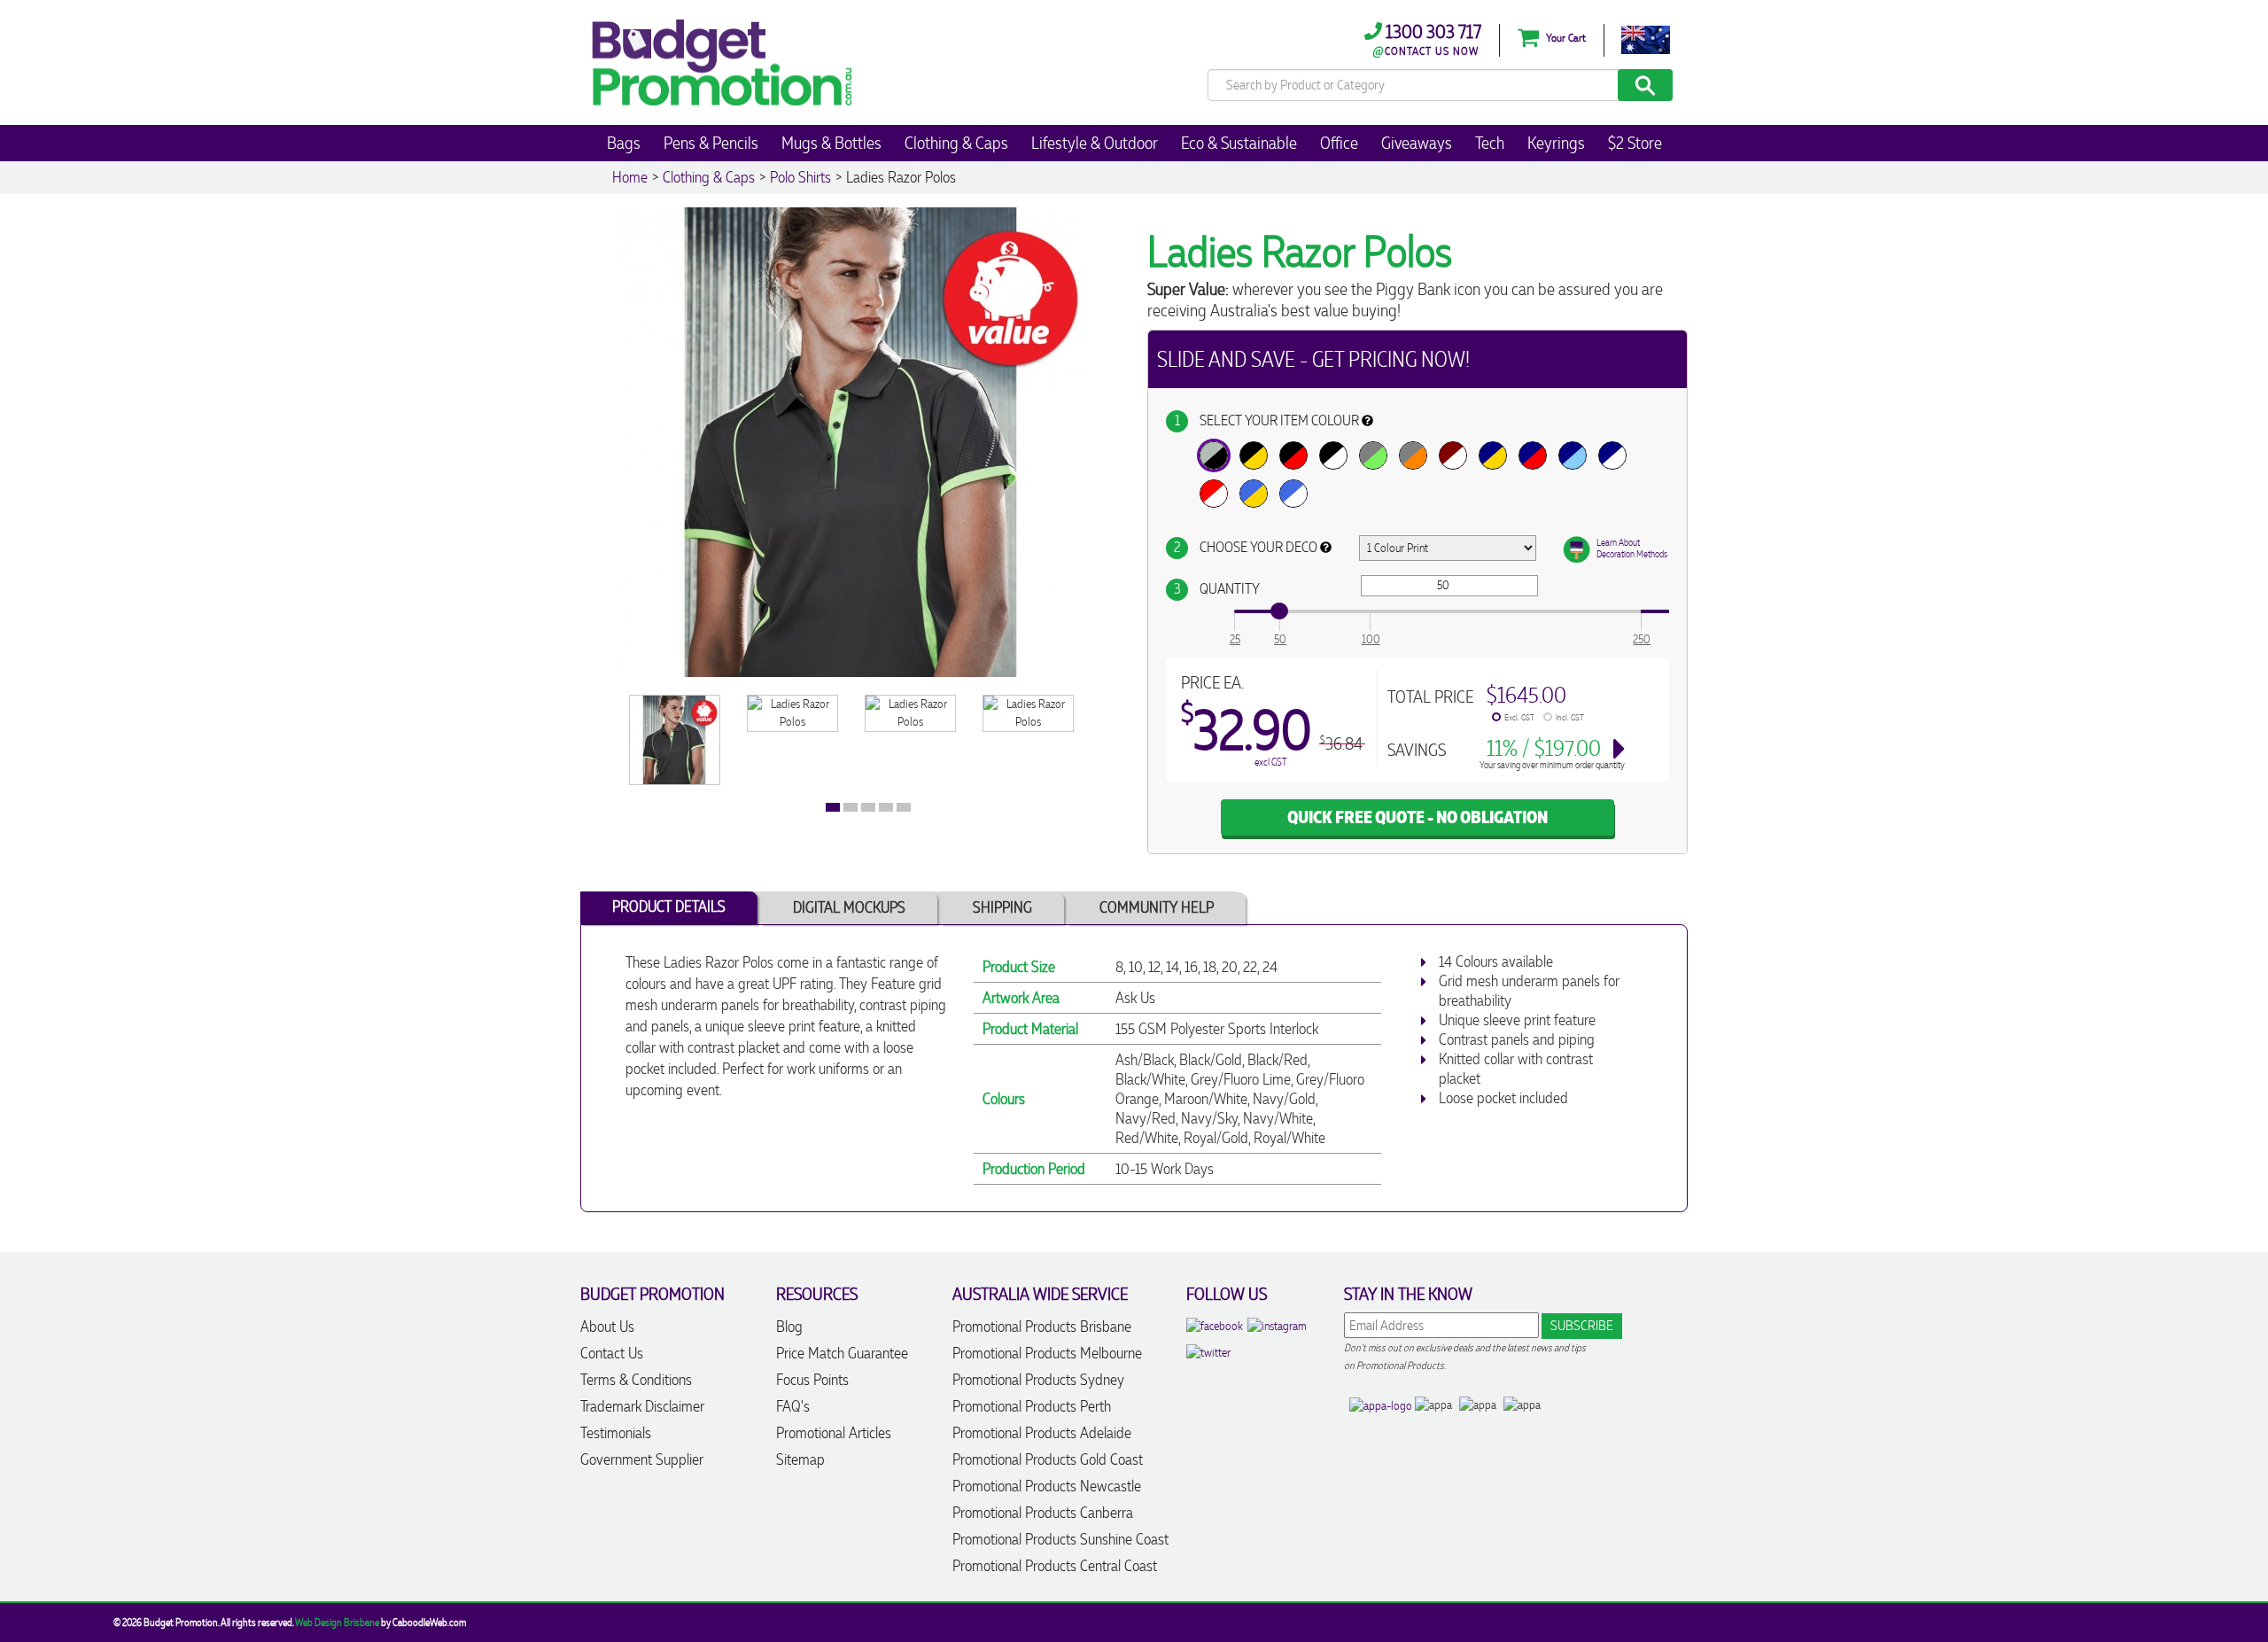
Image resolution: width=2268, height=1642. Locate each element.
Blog (789, 1327)
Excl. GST (1519, 718)
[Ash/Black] (1214, 455)
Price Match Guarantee (842, 1353)
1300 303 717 (1432, 31)
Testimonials (616, 1433)
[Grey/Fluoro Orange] (1413, 455)
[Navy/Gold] (1493, 455)
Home (630, 177)
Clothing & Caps (956, 143)
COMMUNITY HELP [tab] (1157, 907)
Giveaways (1417, 143)
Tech (1490, 143)
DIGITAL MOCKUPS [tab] (849, 907)
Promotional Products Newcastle (1047, 1486)
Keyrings (1556, 143)
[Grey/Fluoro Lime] (1373, 455)
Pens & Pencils (711, 143)
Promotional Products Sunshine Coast (1060, 1539)
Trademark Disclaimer (642, 1406)
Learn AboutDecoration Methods (1632, 549)
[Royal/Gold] (1254, 494)
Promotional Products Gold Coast (1048, 1459)
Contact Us (612, 1353)
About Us (607, 1327)
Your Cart (1565, 38)
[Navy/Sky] (1573, 455)
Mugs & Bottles (831, 143)
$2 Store (1635, 143)
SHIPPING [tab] (1002, 907)
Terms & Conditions (636, 1380)
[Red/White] (1214, 494)
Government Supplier (642, 1459)
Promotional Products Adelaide (1042, 1433)
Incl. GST (1570, 718)
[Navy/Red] (1533, 455)
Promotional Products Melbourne (1047, 1353)
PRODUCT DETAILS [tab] (669, 907)
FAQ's (793, 1406)
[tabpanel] (675, 740)
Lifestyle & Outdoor (1095, 143)
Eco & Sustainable (1239, 143)
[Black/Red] (1293, 455)
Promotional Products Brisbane (1042, 1327)
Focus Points (812, 1380)
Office (1339, 143)
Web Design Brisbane (337, 1623)
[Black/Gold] (1254, 455)
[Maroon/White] (1453, 455)
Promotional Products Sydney (1038, 1380)
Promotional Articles (834, 1433)
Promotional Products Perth (1032, 1406)
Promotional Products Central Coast (1055, 1566)
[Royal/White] (1293, 494)
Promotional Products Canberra (1043, 1513)
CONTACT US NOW (1432, 51)
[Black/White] (1333, 455)
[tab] (833, 807)
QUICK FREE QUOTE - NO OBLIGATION (1417, 817)
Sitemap (800, 1459)
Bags (624, 143)
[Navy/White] (1612, 455)
